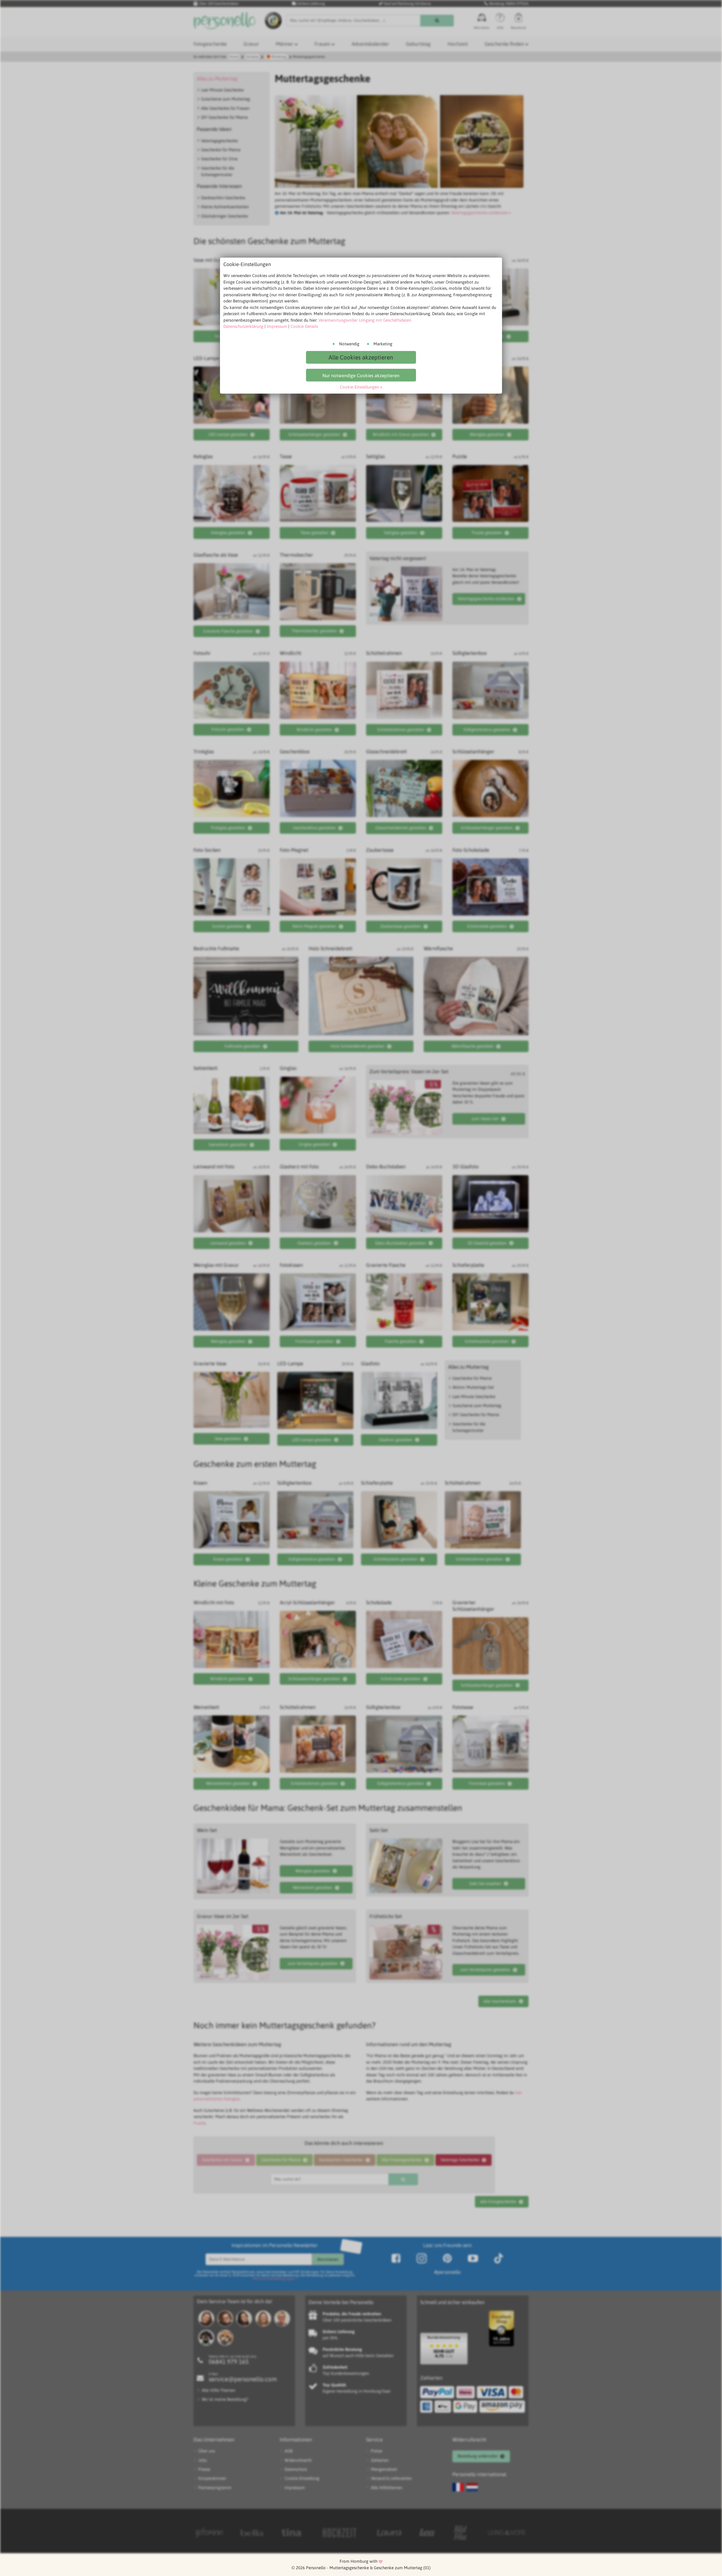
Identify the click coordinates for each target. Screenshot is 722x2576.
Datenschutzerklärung (243, 326)
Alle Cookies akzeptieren (361, 357)
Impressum (277, 326)
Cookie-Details (304, 326)
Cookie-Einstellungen (359, 387)
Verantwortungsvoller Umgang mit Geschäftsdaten (365, 320)
